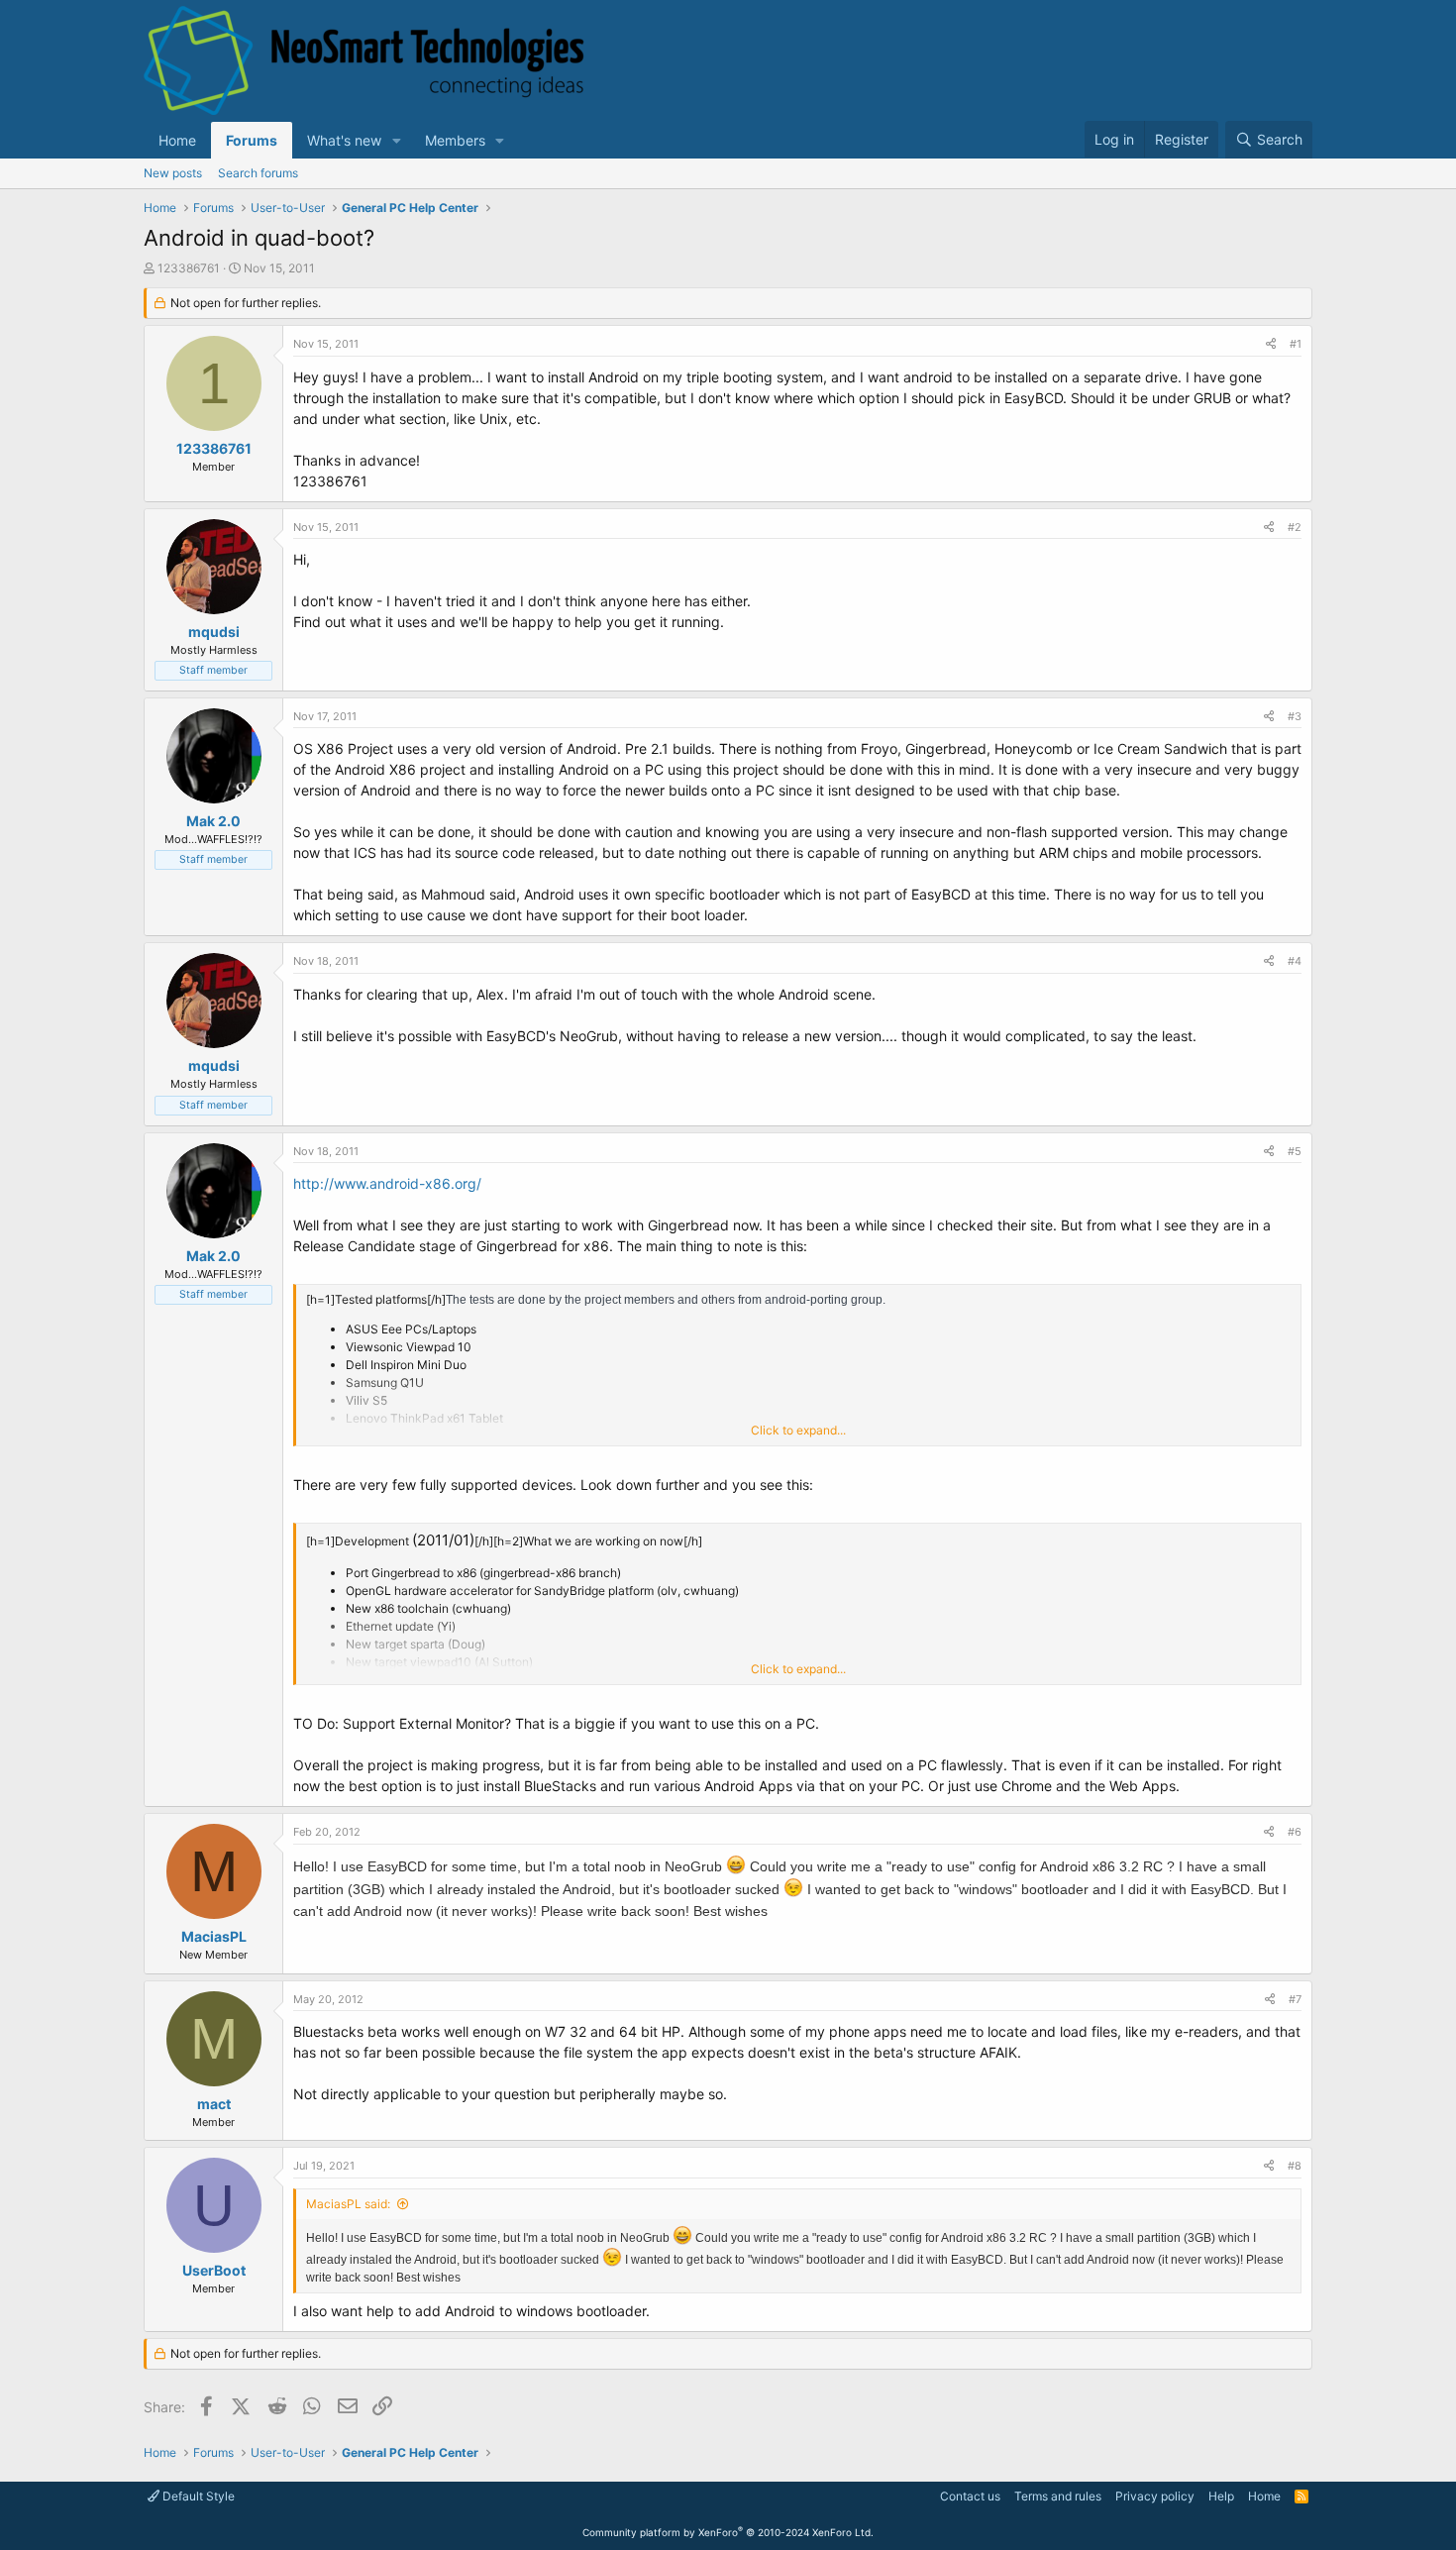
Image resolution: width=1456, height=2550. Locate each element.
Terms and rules (1058, 2496)
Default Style (197, 2496)
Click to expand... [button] (798, 1430)
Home (177, 140)
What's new (344, 140)
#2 (1295, 527)
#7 (1295, 1999)
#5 (1295, 1151)
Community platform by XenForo (728, 2532)
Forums (252, 140)
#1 (1296, 344)
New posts (173, 173)
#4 (1295, 961)
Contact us (970, 2496)
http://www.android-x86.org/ (387, 1183)
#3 (1295, 716)
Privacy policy (1155, 2496)
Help (1221, 2496)
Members (455, 140)
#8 (1295, 2166)
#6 (1295, 1832)
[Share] (1271, 344)
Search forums (258, 173)
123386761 (189, 268)
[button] (397, 140)
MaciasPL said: (348, 2204)
